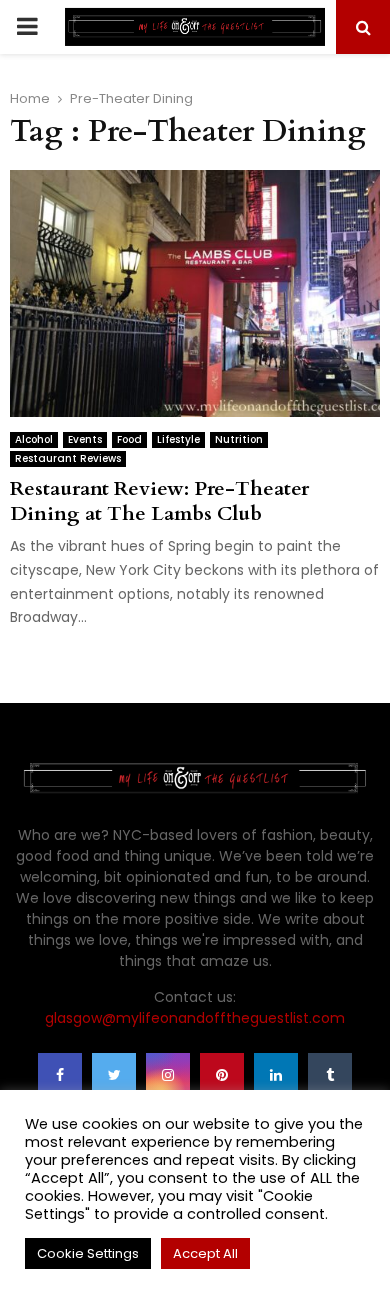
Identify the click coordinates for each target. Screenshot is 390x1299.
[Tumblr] (330, 1075)
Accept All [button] (205, 1253)
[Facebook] (60, 1075)
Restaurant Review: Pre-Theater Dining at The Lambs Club (159, 501)
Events (85, 439)
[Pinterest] (222, 1075)
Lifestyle (178, 439)
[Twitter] (114, 1075)
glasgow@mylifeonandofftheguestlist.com (195, 1018)
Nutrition (239, 439)
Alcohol (34, 439)
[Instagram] (168, 1075)
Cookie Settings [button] (88, 1253)
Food (129, 439)
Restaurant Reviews (68, 458)
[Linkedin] (276, 1075)
